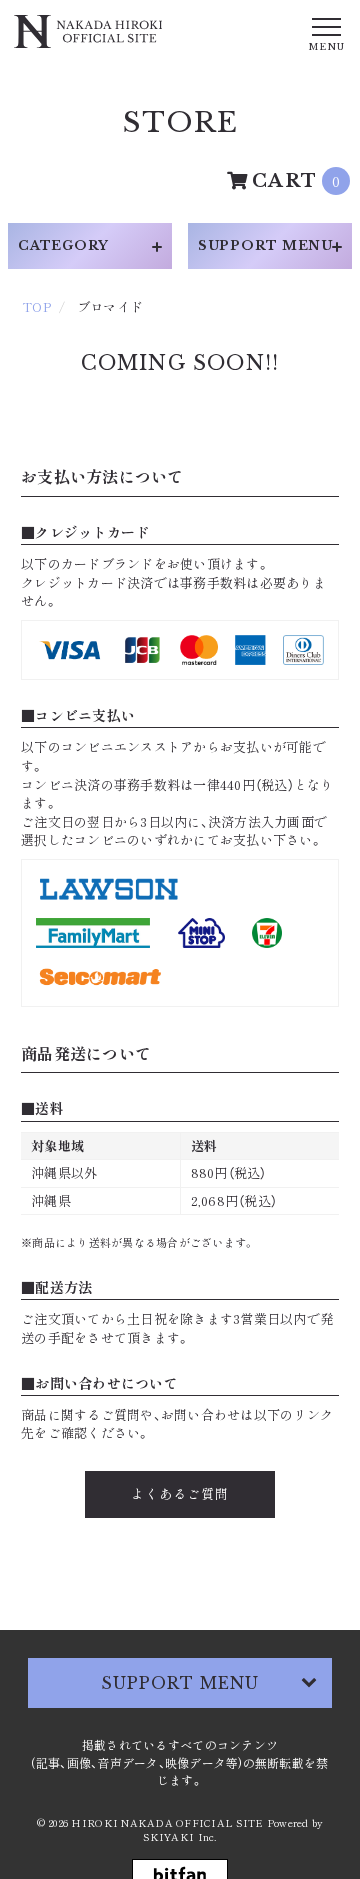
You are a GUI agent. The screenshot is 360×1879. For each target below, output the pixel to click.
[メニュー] (326, 33)
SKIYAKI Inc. (179, 1836)
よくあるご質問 (180, 1493)
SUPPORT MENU (180, 1683)
